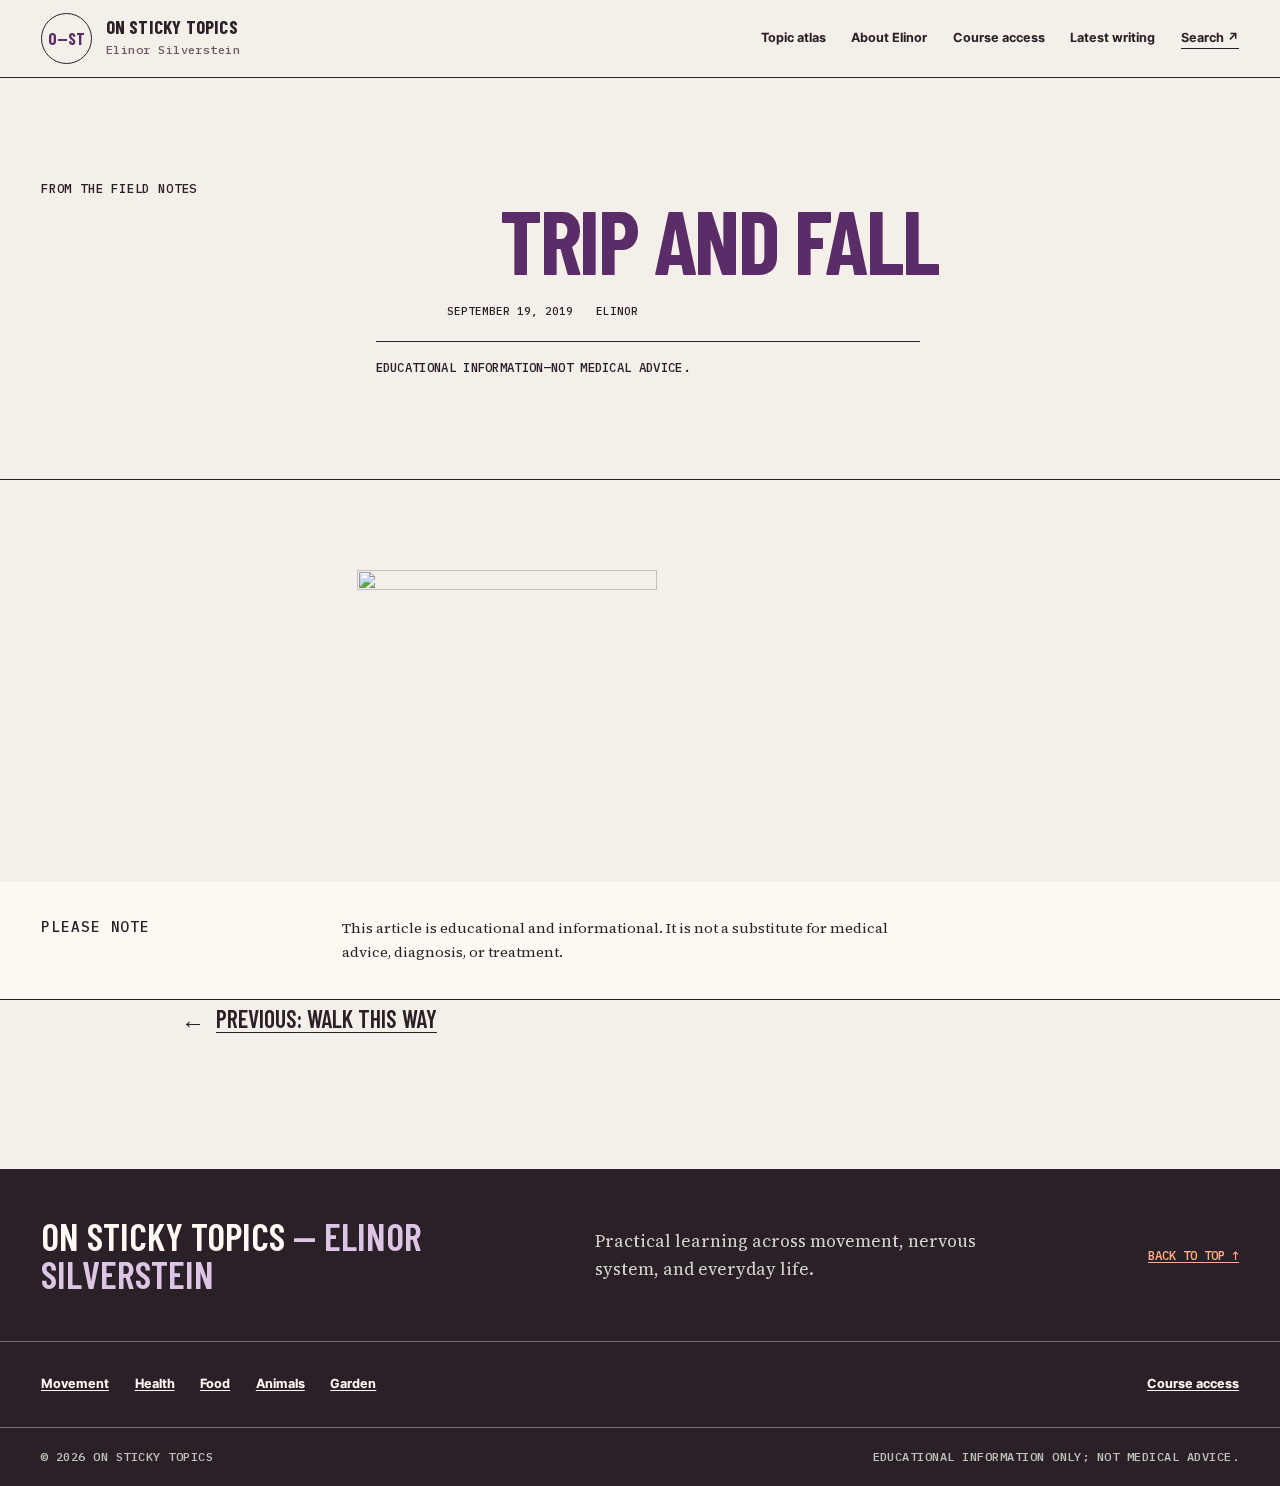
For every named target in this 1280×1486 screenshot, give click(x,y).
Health (155, 1383)
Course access (999, 37)
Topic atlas (793, 37)
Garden (353, 1383)
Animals (280, 1383)
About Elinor (889, 37)
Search (1210, 37)
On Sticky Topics (231, 1255)
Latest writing (1112, 37)
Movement (75, 1383)
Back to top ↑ (1193, 1255)
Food (215, 1383)
